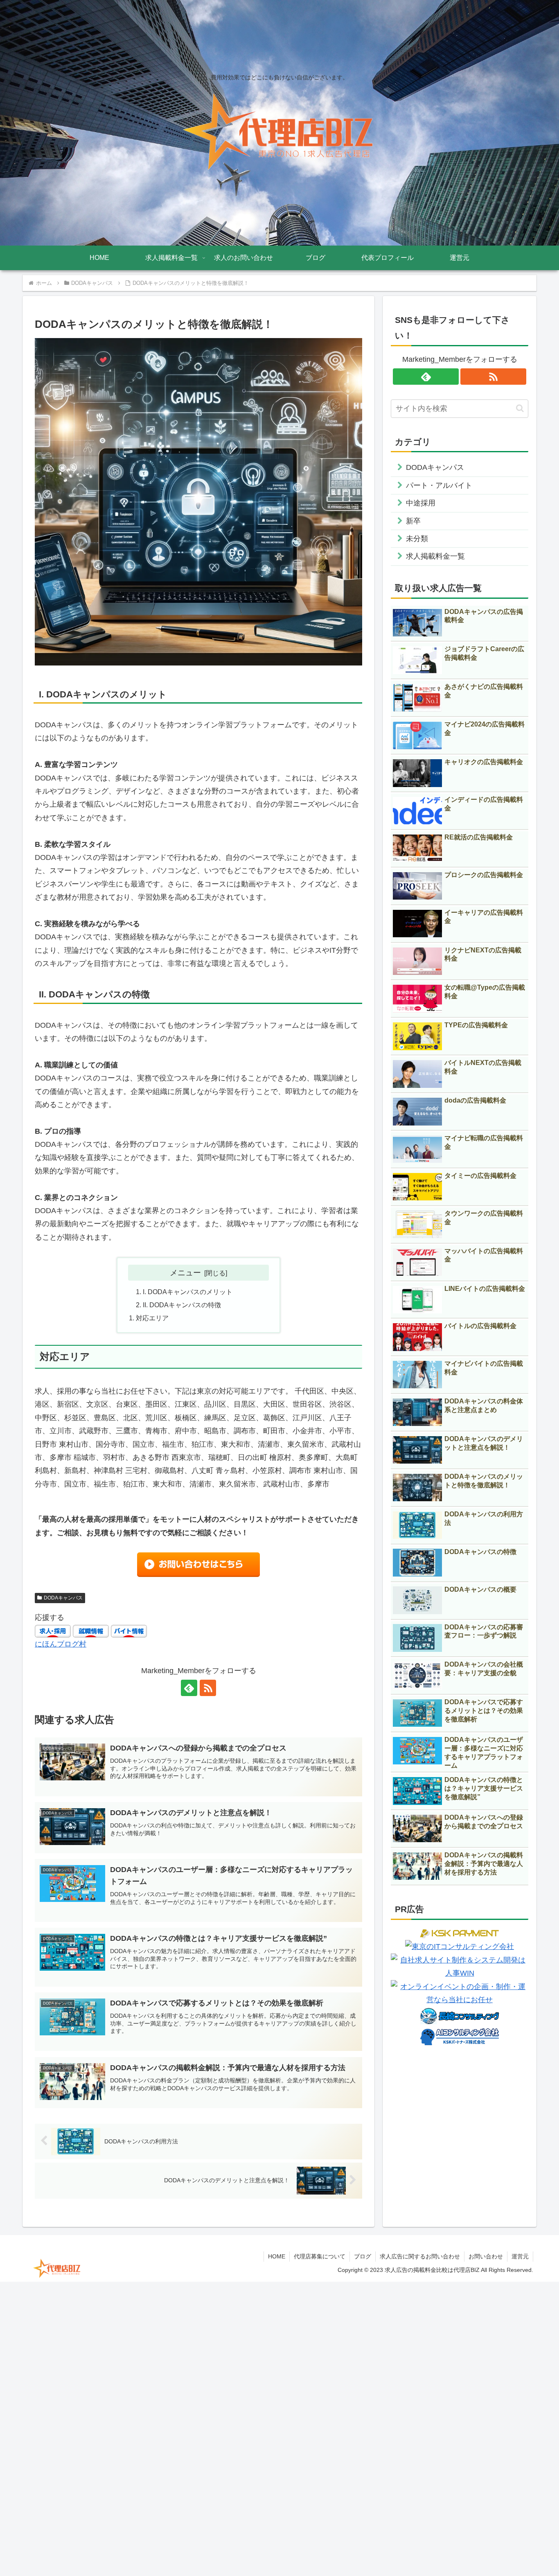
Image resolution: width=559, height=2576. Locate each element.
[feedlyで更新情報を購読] (189, 1688)
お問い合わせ (486, 2256)
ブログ (363, 2256)
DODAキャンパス (63, 1598)
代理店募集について (320, 2256)
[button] (520, 408)
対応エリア (152, 1318)
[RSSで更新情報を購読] (208, 1688)
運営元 (520, 2256)
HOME (277, 2256)
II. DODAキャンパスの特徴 (182, 1305)
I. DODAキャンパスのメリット (188, 1292)
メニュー (185, 1272)
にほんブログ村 (61, 1644)
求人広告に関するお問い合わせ (420, 2256)
